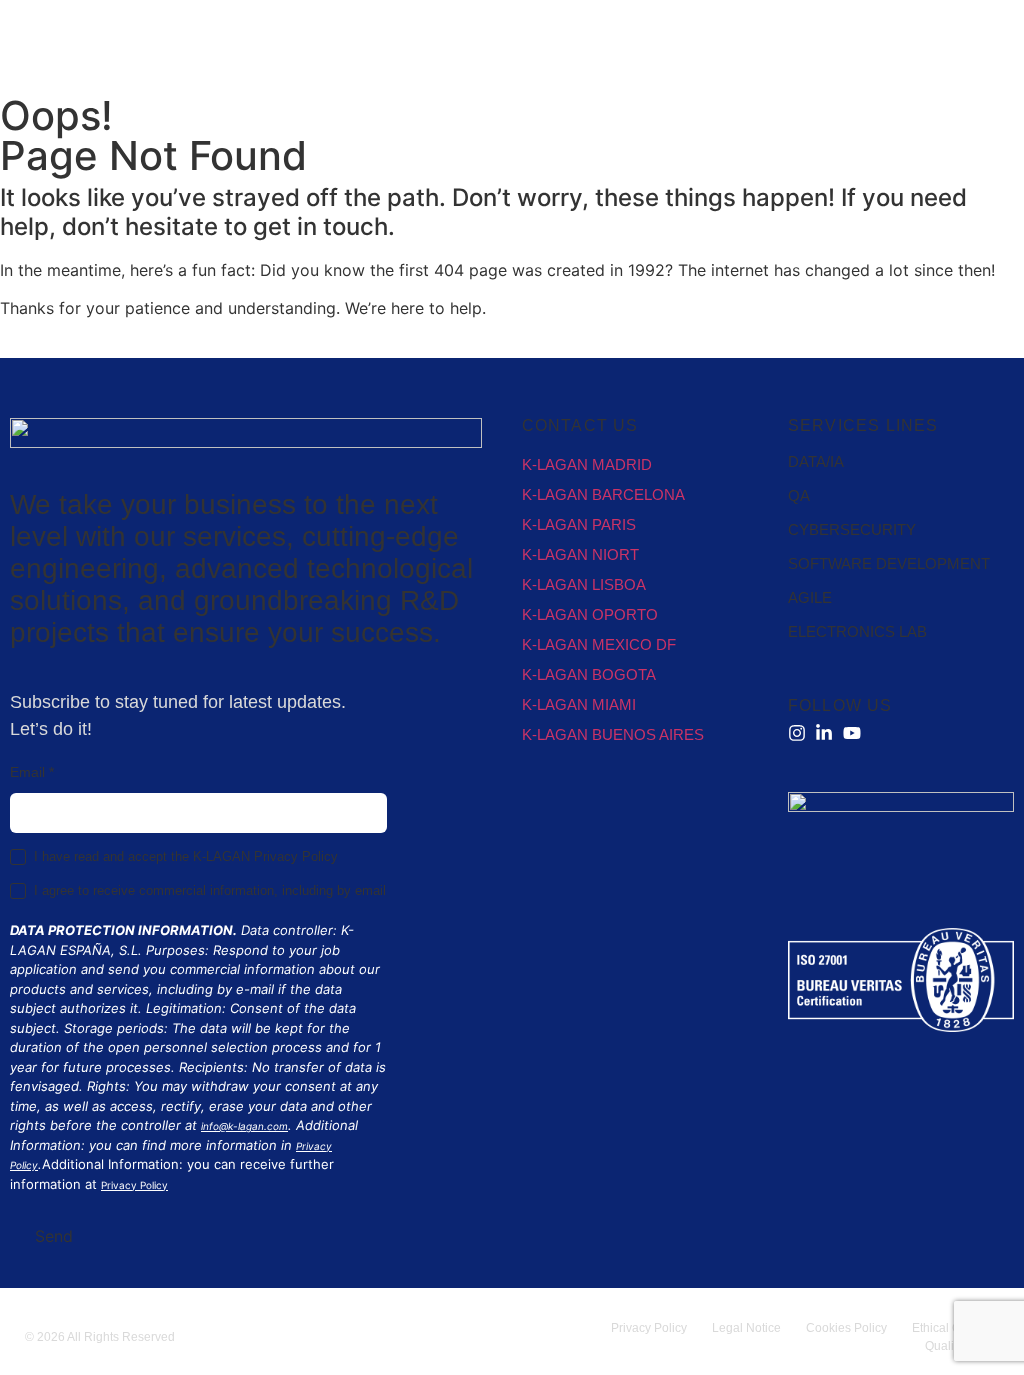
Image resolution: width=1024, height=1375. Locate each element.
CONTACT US (580, 425)
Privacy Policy (134, 1185)
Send (54, 1236)
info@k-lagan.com (244, 1126)
